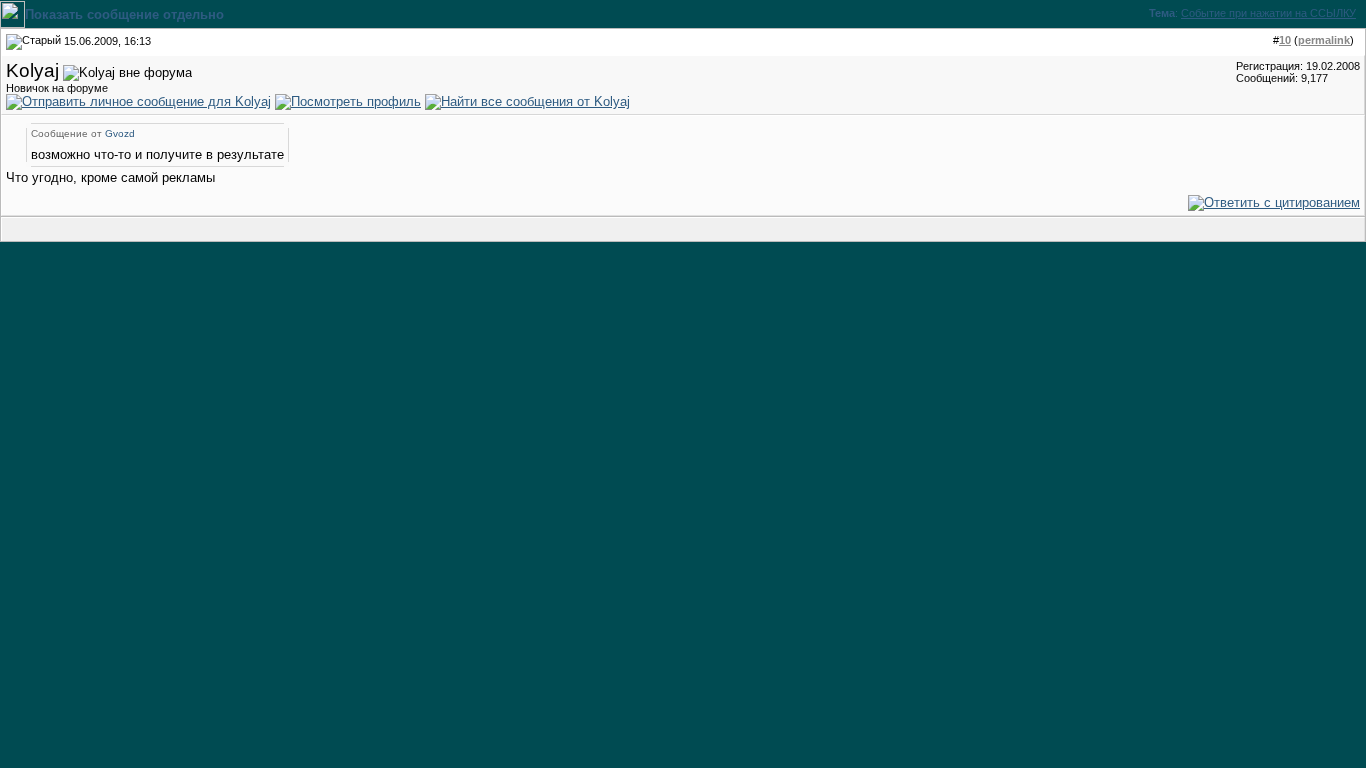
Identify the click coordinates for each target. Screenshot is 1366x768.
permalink (1324, 40)
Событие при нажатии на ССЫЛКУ (1268, 13)
